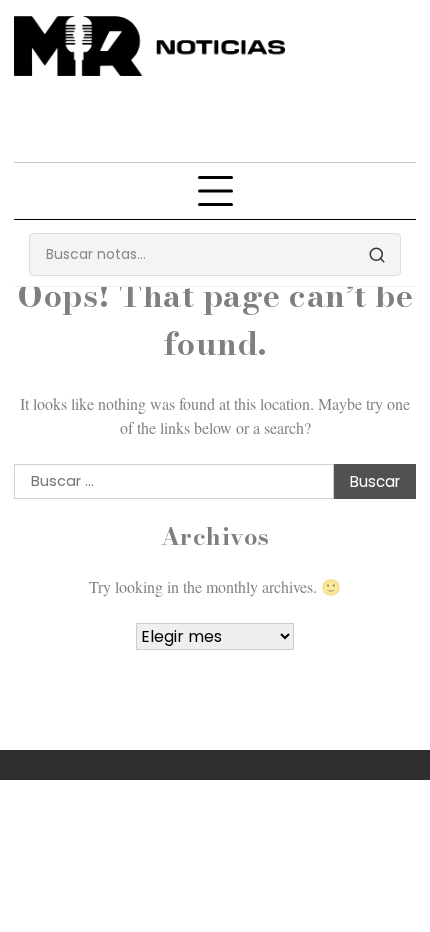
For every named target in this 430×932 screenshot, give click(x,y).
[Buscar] (377, 255)
